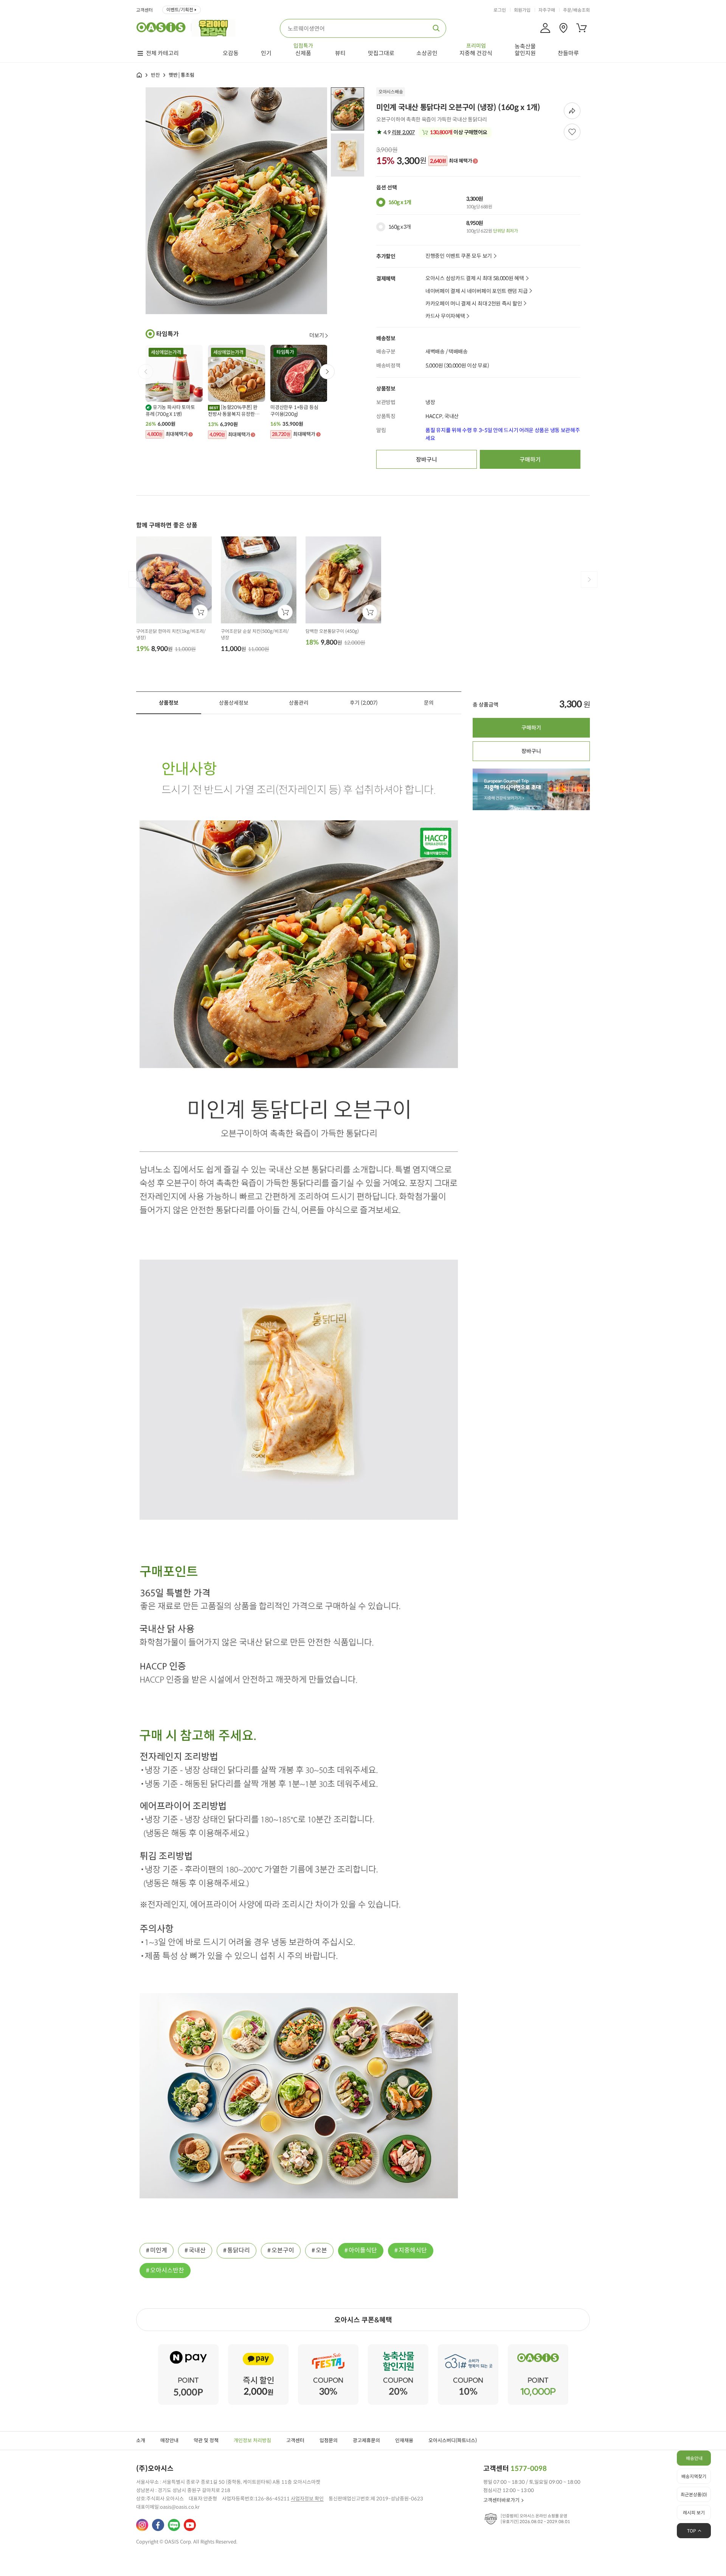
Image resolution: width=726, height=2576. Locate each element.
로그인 (500, 10)
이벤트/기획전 (180, 10)
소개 (141, 2440)
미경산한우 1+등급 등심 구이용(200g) (294, 411)
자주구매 (547, 10)
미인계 (159, 2250)
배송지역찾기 (694, 2476)
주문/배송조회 (576, 10)
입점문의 (329, 2440)
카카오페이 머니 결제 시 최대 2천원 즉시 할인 (474, 304)
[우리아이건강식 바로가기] (215, 27)
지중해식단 (413, 2250)
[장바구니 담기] (200, 612)
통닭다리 (239, 2250)
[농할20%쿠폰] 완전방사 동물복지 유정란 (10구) (233, 411)
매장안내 (169, 2440)
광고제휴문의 (366, 2440)
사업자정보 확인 (307, 2499)
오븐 (321, 2250)
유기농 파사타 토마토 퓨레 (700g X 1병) (170, 411)
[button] (327, 372)
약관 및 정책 (206, 2440)
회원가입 (522, 10)
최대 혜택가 (451, 161)
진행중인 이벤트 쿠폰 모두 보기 (459, 256)
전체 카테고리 (162, 53)
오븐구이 (283, 2250)
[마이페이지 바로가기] (545, 28)
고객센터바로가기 (501, 2500)
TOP (692, 2531)
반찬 (155, 75)
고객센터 (144, 10)
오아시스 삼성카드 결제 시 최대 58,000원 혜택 (475, 278)
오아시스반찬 (167, 2270)
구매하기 (530, 460)
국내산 (197, 2250)
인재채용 (404, 2440)
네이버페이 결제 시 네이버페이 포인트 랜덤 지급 (476, 291)
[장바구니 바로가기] (582, 28)
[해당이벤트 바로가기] (188, 2347)
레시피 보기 (694, 2513)
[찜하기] (572, 132)
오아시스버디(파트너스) (453, 2440)
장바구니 (427, 460)
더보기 (317, 335)
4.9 (399, 132)
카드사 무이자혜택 (445, 316)
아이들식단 (363, 2250)
